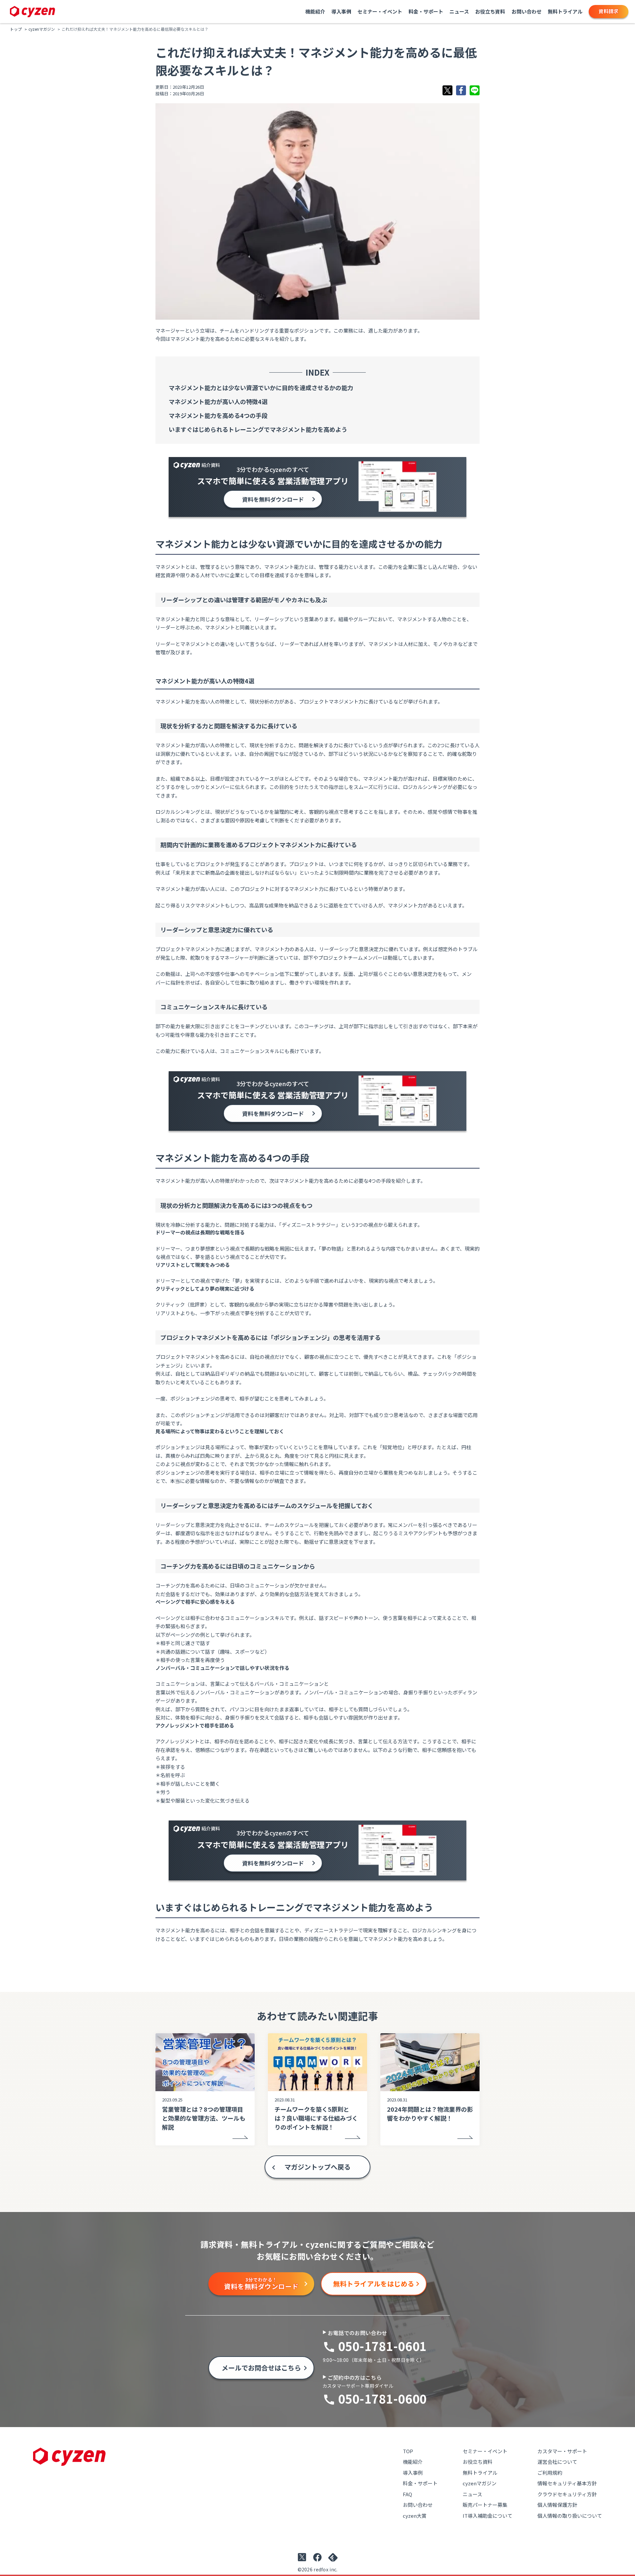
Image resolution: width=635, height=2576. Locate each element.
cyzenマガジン (42, 29)
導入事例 (341, 11)
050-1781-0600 (382, 2398)
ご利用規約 (550, 2473)
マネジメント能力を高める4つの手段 (218, 415)
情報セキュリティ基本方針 (567, 2483)
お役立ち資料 (490, 11)
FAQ (407, 2494)
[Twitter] (447, 90)
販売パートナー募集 (485, 2505)
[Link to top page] (33, 12)
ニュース (459, 11)
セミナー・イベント (380, 11)
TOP (408, 2451)
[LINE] (475, 90)
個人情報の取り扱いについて (570, 2516)
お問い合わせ (527, 11)
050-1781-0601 (382, 2346)
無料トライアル (565, 11)
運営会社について (557, 2462)
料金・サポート (426, 11)
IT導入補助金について (487, 2516)
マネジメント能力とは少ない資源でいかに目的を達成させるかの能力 (261, 388)
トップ (16, 29)
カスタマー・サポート (562, 2451)
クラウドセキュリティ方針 (567, 2494)
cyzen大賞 (415, 2516)
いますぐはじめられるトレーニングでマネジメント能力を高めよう (258, 429)
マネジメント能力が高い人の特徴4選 (218, 401)
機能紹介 (315, 11)
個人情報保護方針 (557, 2505)
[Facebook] (461, 90)
